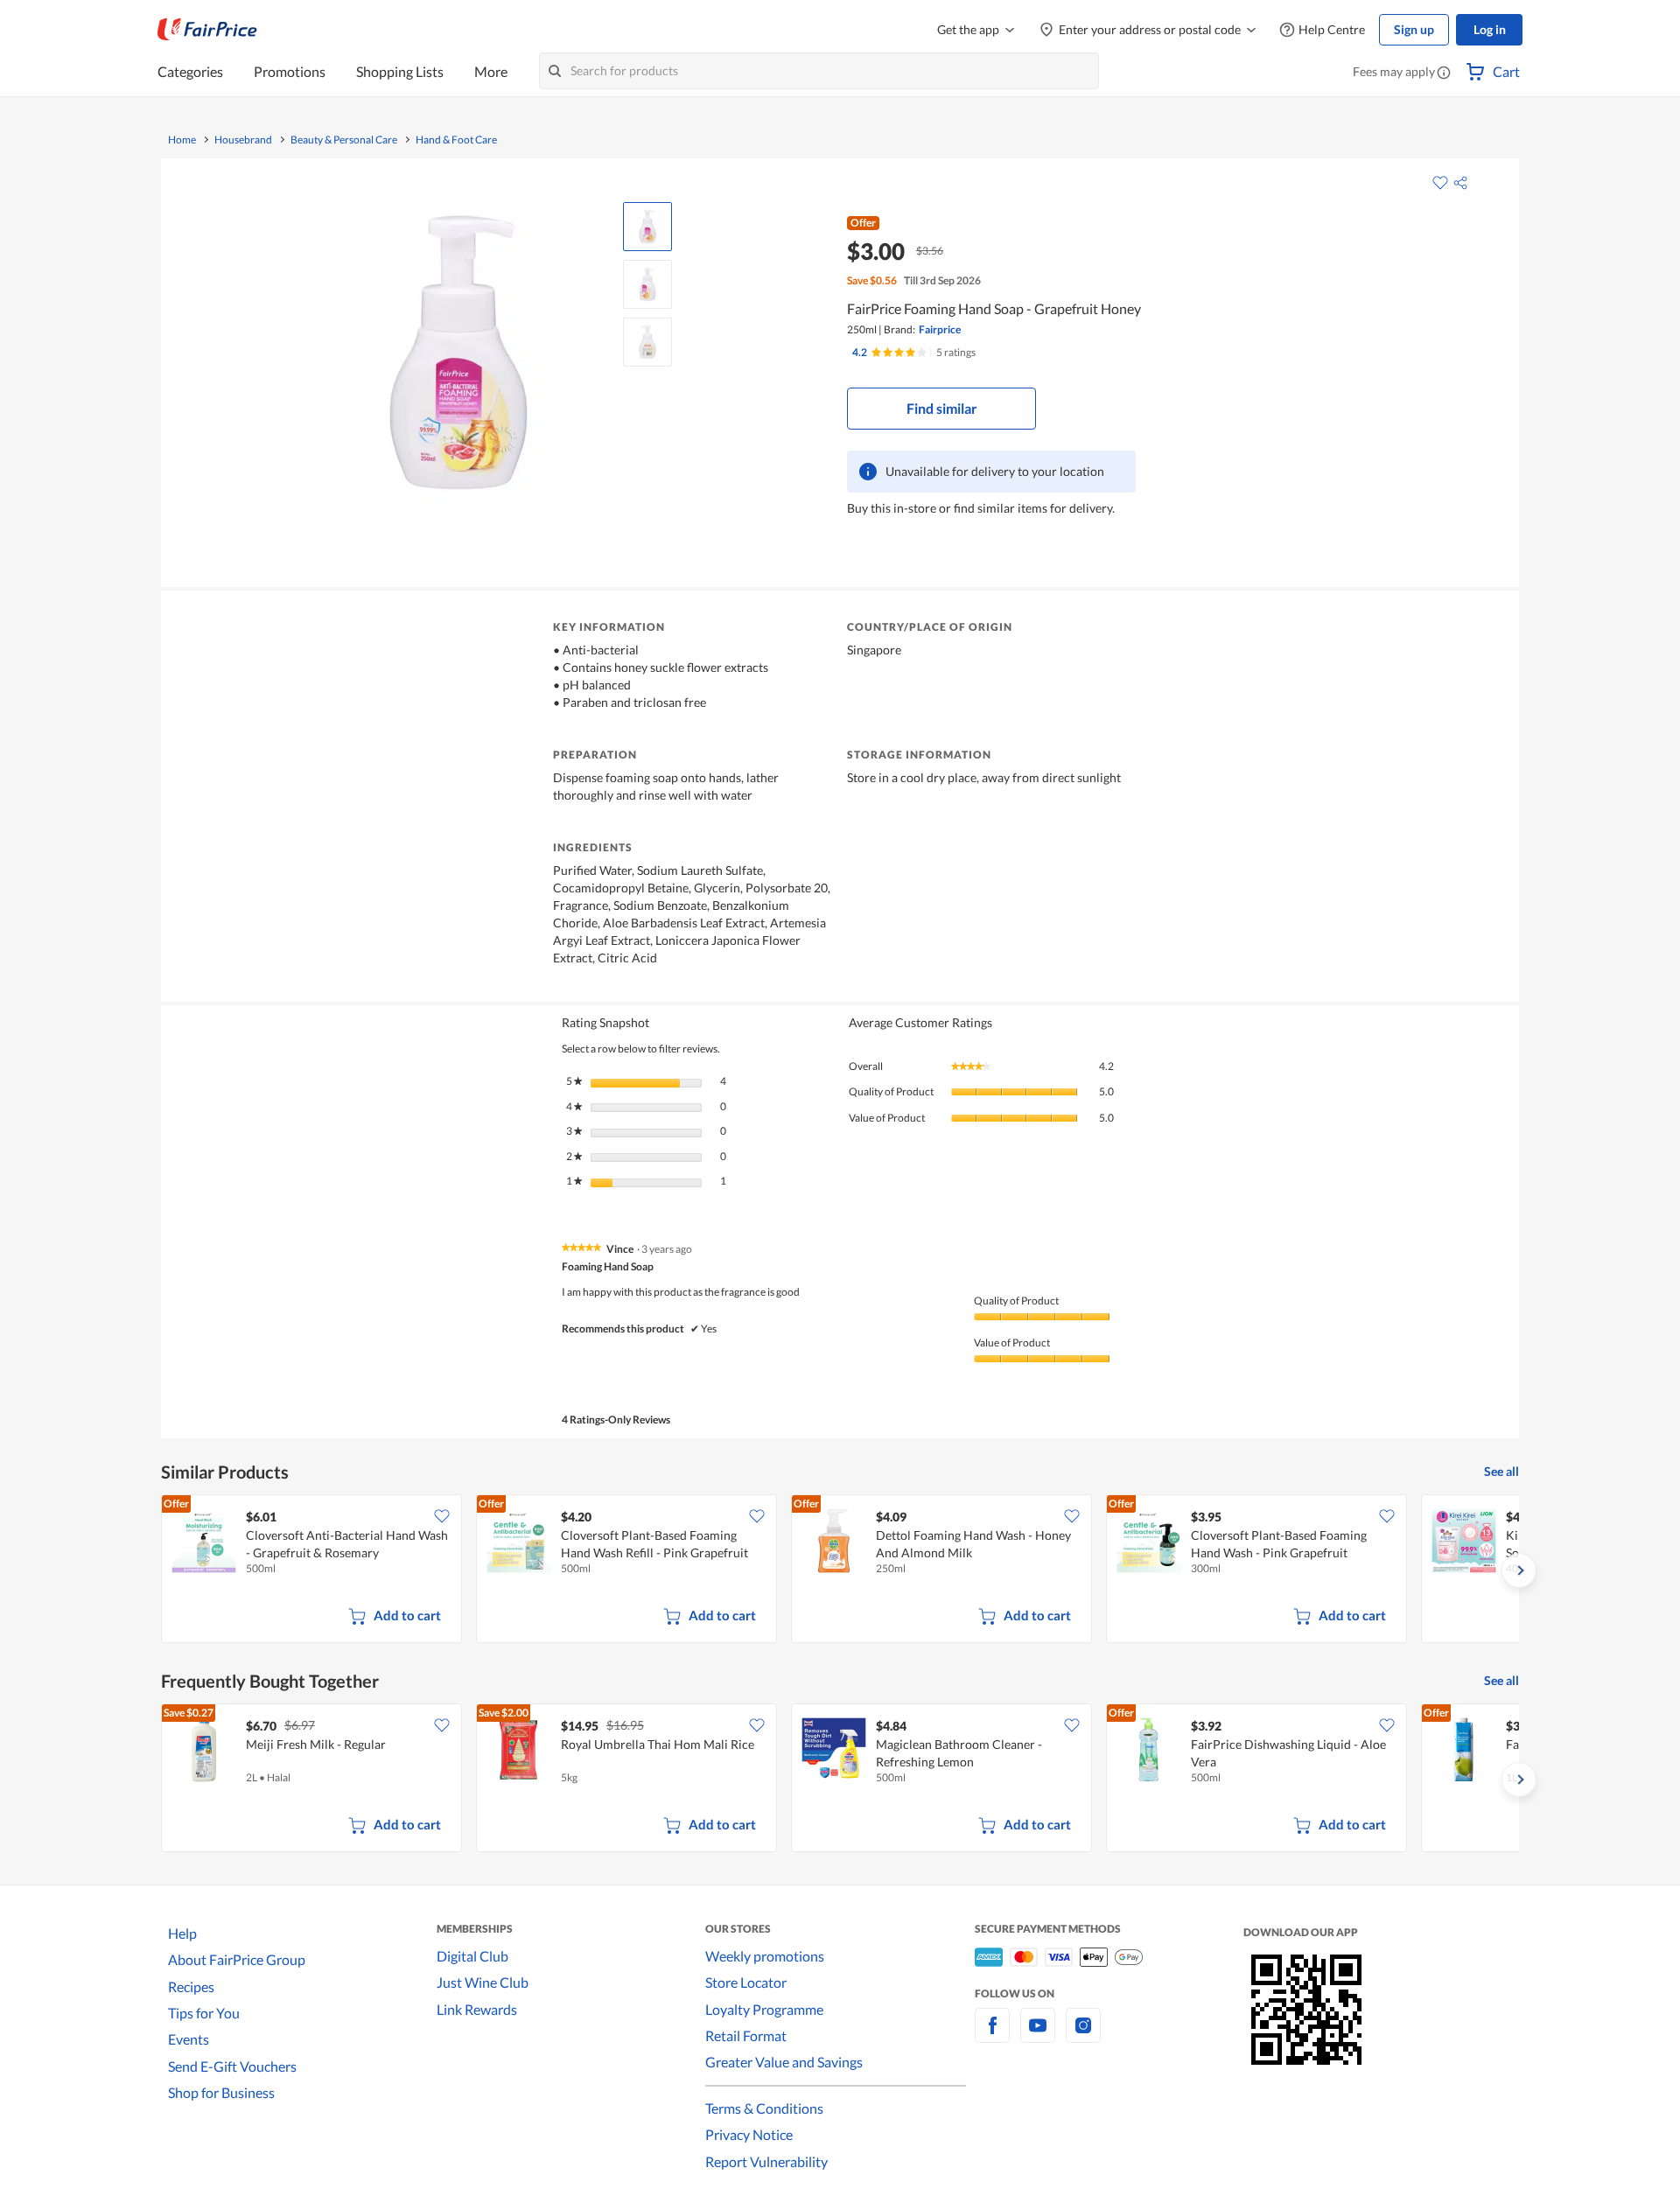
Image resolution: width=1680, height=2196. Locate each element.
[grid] (840, 1570)
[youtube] (1038, 2035)
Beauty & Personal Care (344, 140)
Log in (1490, 29)
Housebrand (243, 140)
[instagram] (1083, 2035)
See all (1501, 1471)
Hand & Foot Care (456, 140)
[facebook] (992, 2035)
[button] (1444, 73)
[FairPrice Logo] (207, 30)
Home (182, 140)
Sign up (1414, 29)
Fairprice (940, 329)
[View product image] (647, 227)
